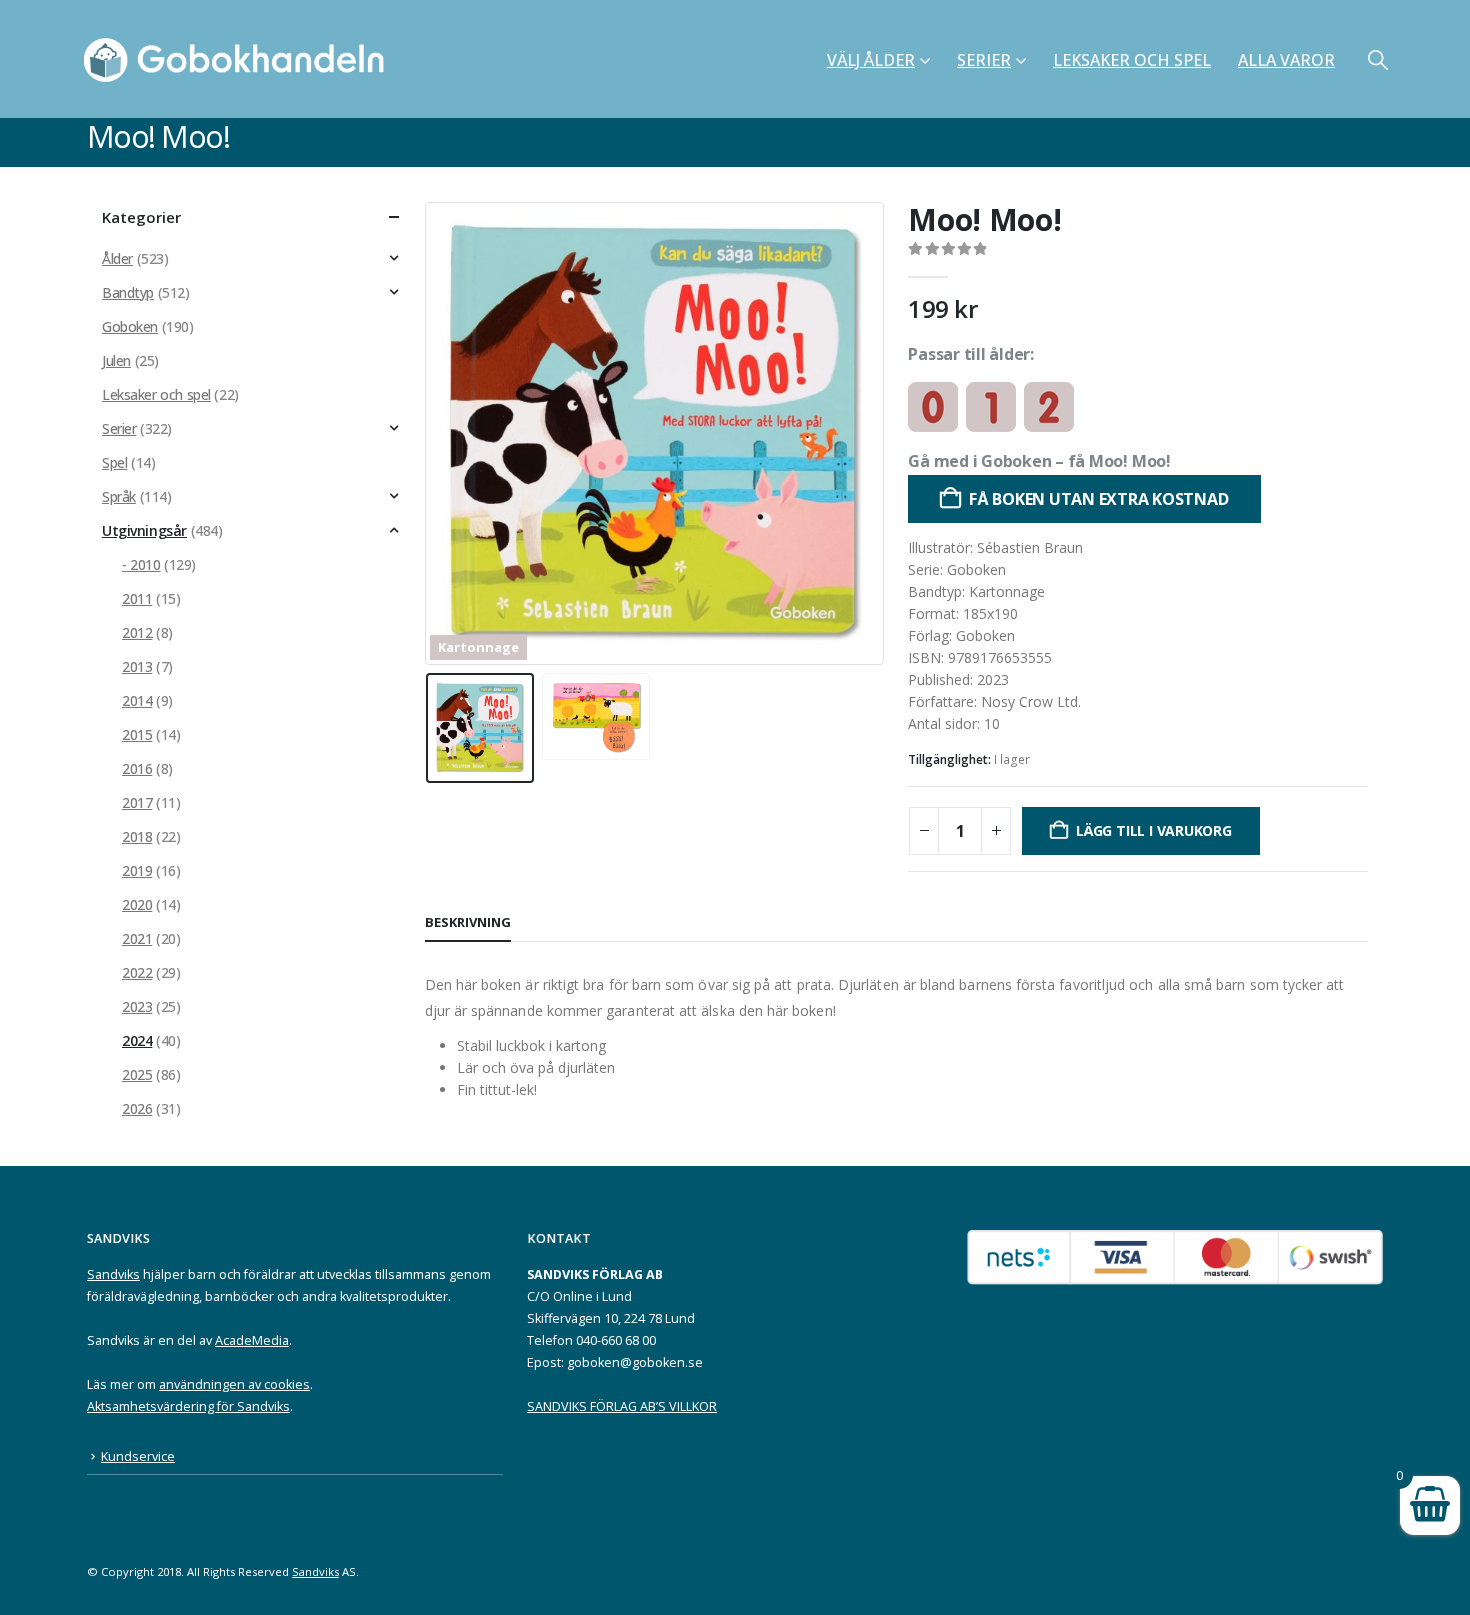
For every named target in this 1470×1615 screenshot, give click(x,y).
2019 (137, 870)
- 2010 (141, 564)
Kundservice (138, 1456)
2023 (137, 1006)
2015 (137, 734)
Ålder (117, 258)
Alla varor (1286, 60)
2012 (137, 632)
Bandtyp (128, 292)
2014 (137, 700)
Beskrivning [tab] (468, 922)
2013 (137, 666)
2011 (137, 598)
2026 (137, 1108)
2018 (137, 836)
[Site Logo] (240, 59)
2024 (137, 1040)
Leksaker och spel (1132, 60)
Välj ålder (871, 60)
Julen (116, 360)
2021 (137, 938)
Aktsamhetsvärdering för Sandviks (188, 1406)
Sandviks (113, 1274)
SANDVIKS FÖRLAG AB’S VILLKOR (622, 1406)
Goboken (130, 326)
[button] (1378, 59)
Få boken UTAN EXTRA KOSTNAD (1099, 499)
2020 (137, 904)
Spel (114, 462)
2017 (137, 802)
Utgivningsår (144, 530)
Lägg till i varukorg (1154, 830)
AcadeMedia (252, 1340)
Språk (119, 496)
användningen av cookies (234, 1384)
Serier (984, 60)
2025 (137, 1074)
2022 (137, 972)
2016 (137, 768)
